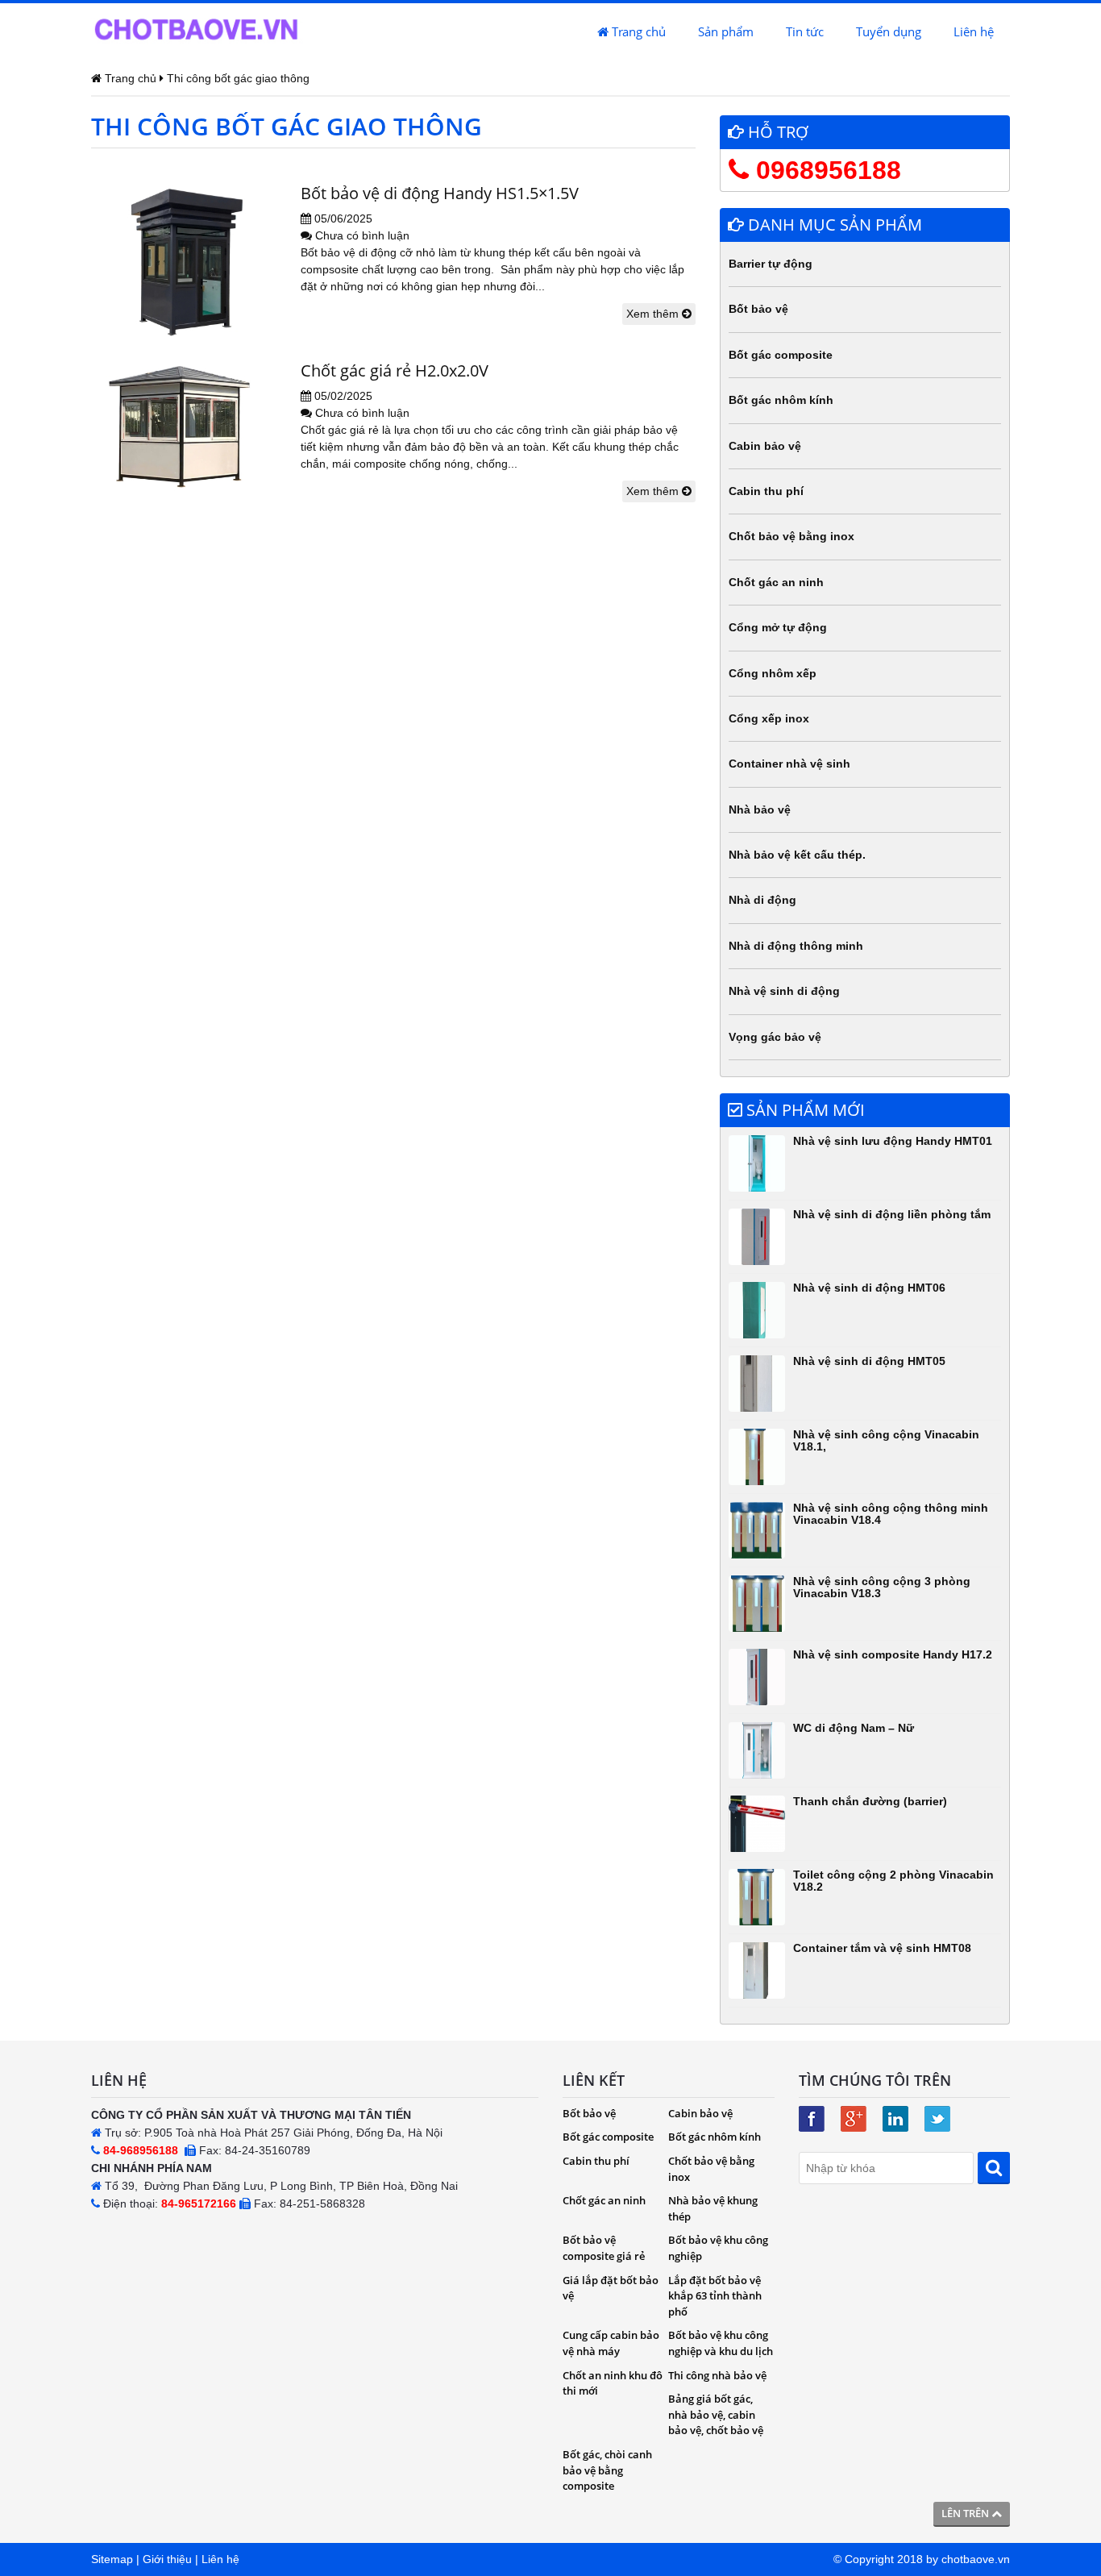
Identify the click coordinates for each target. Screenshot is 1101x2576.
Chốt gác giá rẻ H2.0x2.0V (395, 370)
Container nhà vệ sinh (789, 764)
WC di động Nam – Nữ (854, 1728)
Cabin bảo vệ (765, 446)
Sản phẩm (726, 31)
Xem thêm (654, 314)
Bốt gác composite (781, 355)
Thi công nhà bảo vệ (717, 2375)
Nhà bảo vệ (760, 809)
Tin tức (805, 31)
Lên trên (966, 2513)
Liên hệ (974, 31)
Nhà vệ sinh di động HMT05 (869, 1361)
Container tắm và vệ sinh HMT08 (882, 1948)
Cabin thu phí (766, 491)
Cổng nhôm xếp (773, 673)
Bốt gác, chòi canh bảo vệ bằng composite (607, 2470)
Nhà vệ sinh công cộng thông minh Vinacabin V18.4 (891, 1514)
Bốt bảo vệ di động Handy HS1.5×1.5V (440, 193)
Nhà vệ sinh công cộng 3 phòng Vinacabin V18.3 (882, 1587)
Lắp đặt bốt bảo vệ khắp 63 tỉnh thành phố (715, 2296)
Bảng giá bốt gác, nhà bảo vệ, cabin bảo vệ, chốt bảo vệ (716, 2414)
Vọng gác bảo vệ (775, 1037)
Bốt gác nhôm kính (781, 400)
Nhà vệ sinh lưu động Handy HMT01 (893, 1141)
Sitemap (112, 2559)
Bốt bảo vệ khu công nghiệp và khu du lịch (721, 2343)
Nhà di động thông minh (796, 946)
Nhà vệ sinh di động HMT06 (869, 1288)
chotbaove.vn (976, 2559)
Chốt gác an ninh (776, 582)
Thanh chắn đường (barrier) (870, 1801)
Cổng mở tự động (778, 627)
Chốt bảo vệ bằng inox (791, 536)
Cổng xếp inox (769, 718)
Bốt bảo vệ (758, 309)
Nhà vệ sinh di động (784, 991)
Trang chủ (637, 31)
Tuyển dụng (889, 31)
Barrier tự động (771, 264)
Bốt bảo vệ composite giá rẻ (604, 2248)
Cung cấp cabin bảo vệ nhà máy (611, 2343)
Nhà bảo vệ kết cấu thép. (797, 855)
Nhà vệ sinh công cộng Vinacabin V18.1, (886, 1440)
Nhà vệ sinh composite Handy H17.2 (893, 1654)
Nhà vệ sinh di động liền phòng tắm (892, 1214)
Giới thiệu (167, 2559)
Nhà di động (762, 900)
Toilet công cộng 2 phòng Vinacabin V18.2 (893, 1881)
